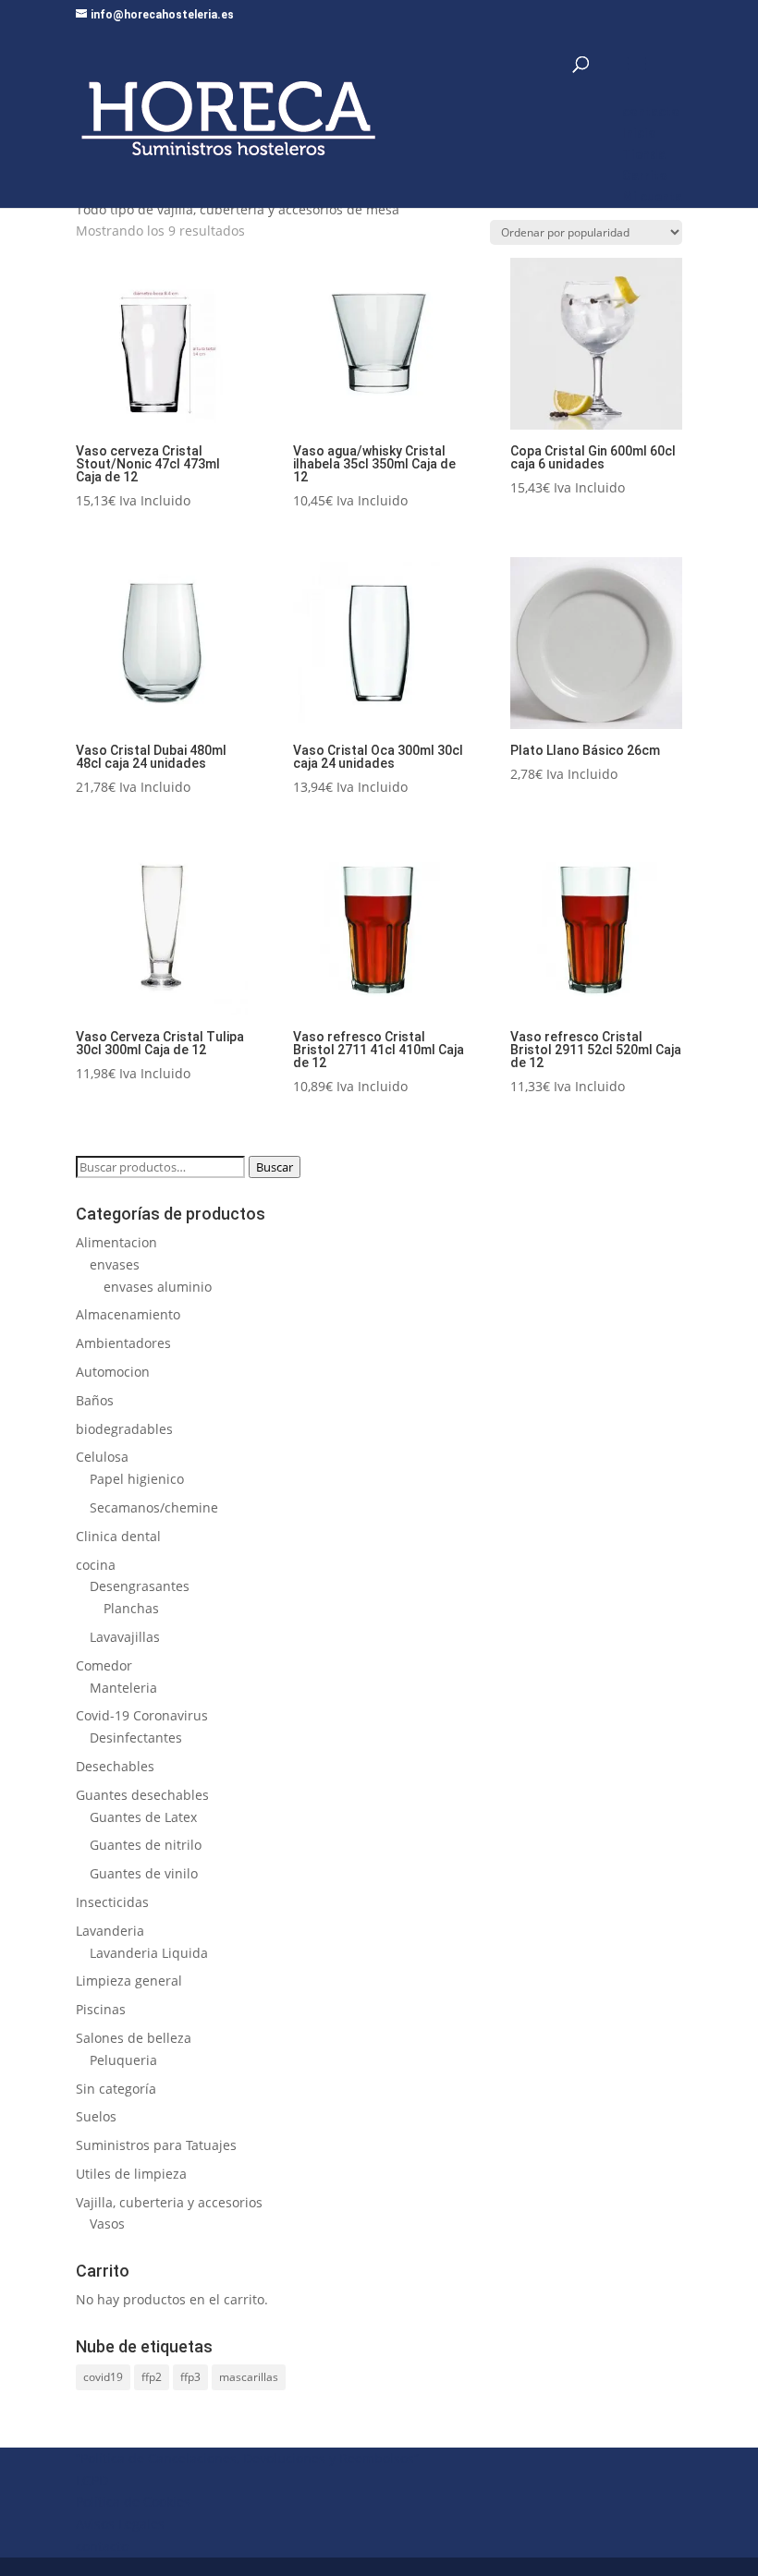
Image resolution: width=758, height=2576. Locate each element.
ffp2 (152, 2377)
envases (115, 1264)
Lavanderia (110, 1931)
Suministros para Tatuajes (156, 2145)
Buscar (275, 1167)
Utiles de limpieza (131, 2174)
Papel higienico (137, 1479)
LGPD (92, 2480)
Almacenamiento (128, 1314)
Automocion (113, 1372)
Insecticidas (112, 1902)
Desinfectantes (136, 1738)
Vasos (107, 2224)
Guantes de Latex (143, 1817)
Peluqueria (123, 2060)
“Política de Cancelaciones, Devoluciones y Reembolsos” (247, 2458)
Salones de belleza (134, 2038)
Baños (95, 1400)
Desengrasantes (140, 1586)
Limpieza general (129, 1981)
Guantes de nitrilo (146, 1845)
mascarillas (249, 2377)
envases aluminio (158, 1287)
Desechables (115, 1766)
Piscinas (101, 2009)
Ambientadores (123, 1343)
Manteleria (123, 1688)
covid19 (103, 2377)
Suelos (96, 2116)
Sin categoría (116, 2089)
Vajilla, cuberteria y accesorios (169, 2202)
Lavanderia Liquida (149, 1953)
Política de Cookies (133, 2502)
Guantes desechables (142, 1795)
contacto (102, 2546)
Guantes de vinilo (144, 1873)
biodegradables (124, 1429)
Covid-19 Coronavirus (142, 1715)
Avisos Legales (120, 2524)
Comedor (104, 1665)
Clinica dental (118, 1536)
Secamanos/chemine (154, 1507)
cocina (96, 1565)
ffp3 (190, 2377)
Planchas (131, 1608)
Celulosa (102, 1457)
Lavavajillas (125, 1637)
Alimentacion (116, 1242)
